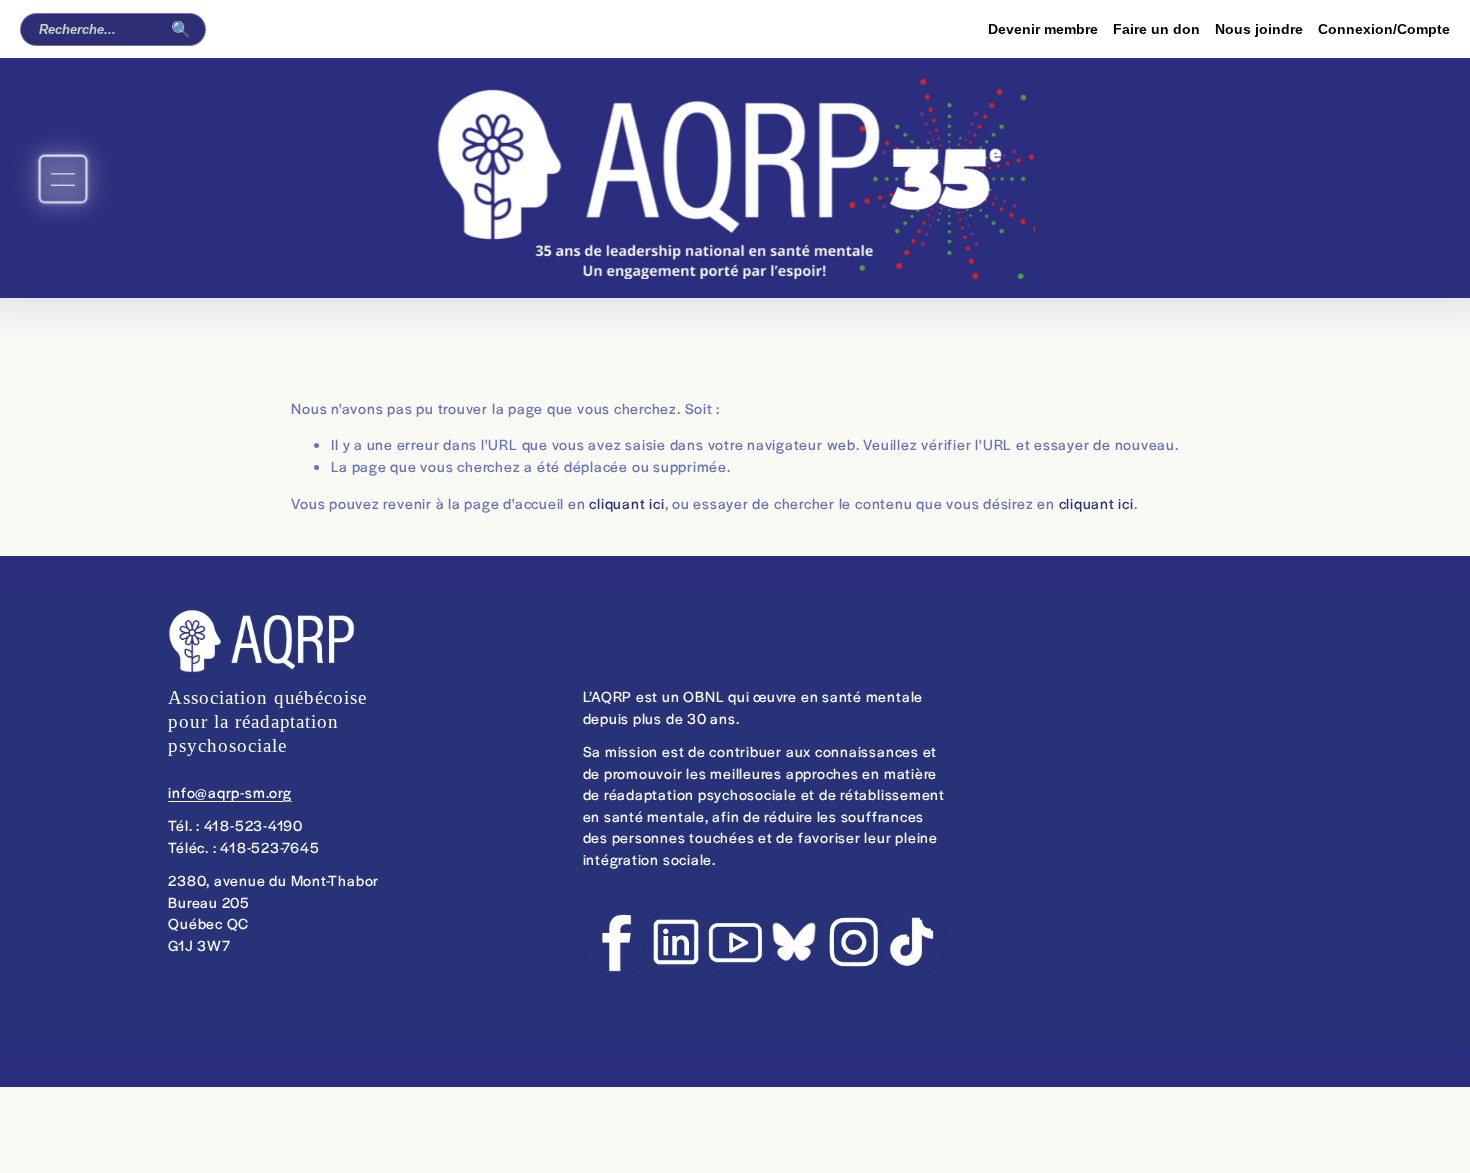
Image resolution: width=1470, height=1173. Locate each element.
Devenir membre (1043, 29)
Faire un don (1156, 29)
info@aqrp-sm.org (229, 792)
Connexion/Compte (1384, 29)
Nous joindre (1259, 29)
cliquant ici (626, 503)
